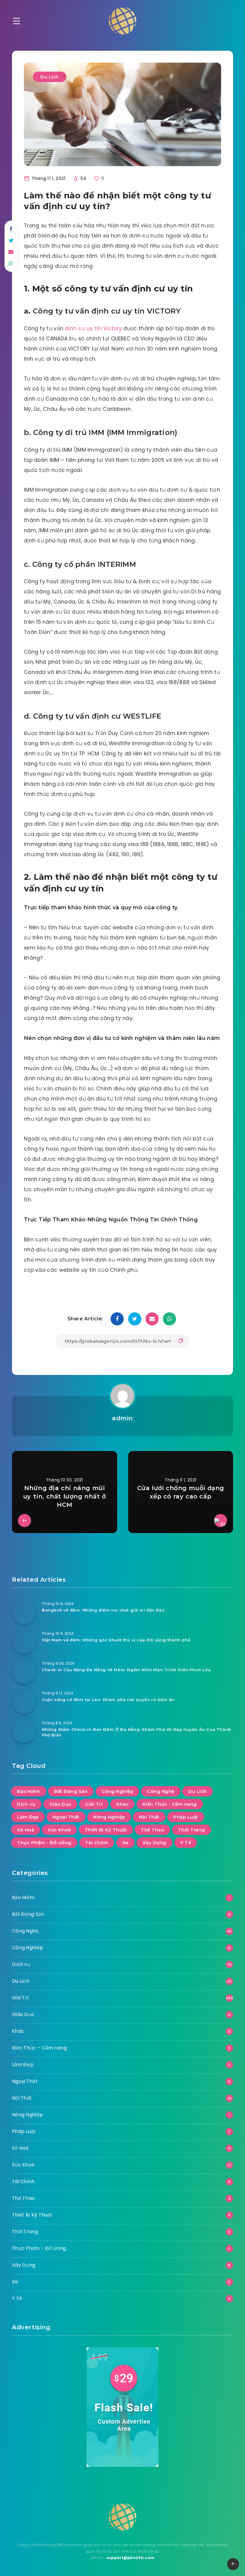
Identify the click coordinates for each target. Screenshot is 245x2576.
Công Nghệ (161, 1791)
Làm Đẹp (28, 1817)
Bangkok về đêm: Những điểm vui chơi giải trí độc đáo (103, 1610)
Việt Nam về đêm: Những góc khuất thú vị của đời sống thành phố (116, 1640)
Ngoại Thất (66, 1817)
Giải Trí (94, 1804)
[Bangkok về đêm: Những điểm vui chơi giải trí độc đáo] (24, 1612)
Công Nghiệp (118, 1791)
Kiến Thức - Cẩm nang (170, 1804)
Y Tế (186, 1843)
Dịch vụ (26, 1804)
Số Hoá (26, 1830)
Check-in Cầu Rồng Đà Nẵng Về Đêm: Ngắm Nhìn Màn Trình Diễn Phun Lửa (126, 1670)
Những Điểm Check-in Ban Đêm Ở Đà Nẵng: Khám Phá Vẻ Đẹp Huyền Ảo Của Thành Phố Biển (137, 1732)
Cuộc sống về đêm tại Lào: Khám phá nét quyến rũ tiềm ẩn (108, 1700)
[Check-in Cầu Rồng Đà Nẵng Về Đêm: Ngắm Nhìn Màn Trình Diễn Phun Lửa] (24, 1671)
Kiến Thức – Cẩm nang (39, 2048)
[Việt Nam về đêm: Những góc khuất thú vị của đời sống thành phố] (24, 1642)
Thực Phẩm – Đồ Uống (39, 2248)
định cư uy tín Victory (94, 328)
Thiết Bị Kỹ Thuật (106, 1830)
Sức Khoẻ (59, 1830)
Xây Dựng (154, 1843)
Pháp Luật (186, 1817)
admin (122, 1418)
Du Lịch (50, 77)
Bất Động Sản (71, 1791)
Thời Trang (192, 1830)
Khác (122, 1804)
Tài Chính (97, 1843)
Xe (125, 1843)
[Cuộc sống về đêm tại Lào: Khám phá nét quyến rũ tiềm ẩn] (24, 1701)
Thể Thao (152, 1830)
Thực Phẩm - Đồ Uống (44, 1843)
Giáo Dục (60, 1804)
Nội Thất (149, 1817)
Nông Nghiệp (109, 1817)
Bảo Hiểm (29, 1791)
